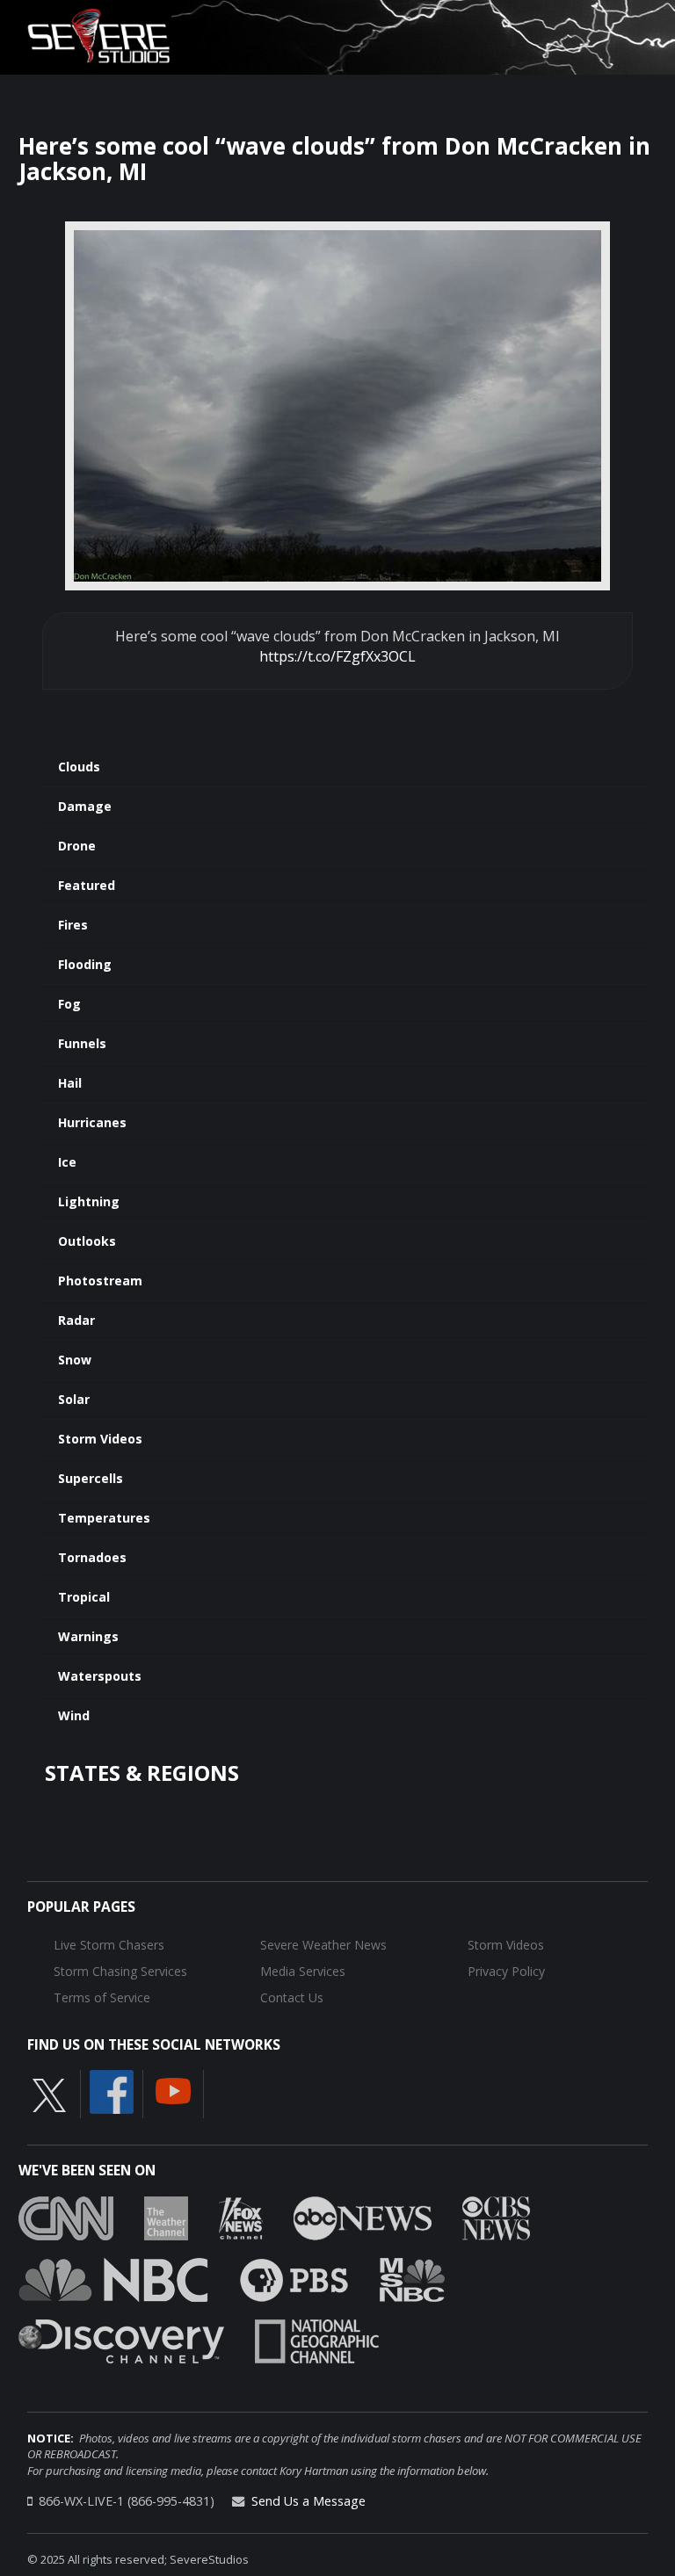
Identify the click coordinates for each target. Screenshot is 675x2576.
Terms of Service (102, 1997)
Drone (77, 846)
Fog (69, 1004)
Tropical (84, 1597)
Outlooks (87, 1241)
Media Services (303, 1971)
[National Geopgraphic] (317, 2340)
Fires (73, 925)
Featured (87, 885)
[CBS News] (496, 2217)
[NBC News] (113, 2278)
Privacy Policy (506, 1971)
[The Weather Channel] (166, 2217)
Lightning (89, 1201)
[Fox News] (241, 2217)
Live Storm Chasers (109, 1945)
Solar (74, 1399)
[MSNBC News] (412, 2278)
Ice (67, 1162)
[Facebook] (112, 2091)
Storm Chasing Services (120, 1971)
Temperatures (104, 1518)
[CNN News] (66, 2217)
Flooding (85, 964)
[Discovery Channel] (121, 2340)
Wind (74, 1715)
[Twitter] (49, 2095)
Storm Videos (100, 1439)
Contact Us (292, 1997)
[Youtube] (173, 2090)
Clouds (79, 767)
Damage (85, 806)
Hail (70, 1083)
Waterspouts (100, 1676)
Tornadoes (92, 1557)
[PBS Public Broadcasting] (294, 2278)
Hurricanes (92, 1122)
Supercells (91, 1478)
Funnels (82, 1043)
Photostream (100, 1281)
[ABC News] (363, 2217)
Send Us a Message (308, 2501)
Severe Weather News (323, 1945)
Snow (75, 1360)
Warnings (88, 1636)
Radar (76, 1320)
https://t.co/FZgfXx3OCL (337, 656)
